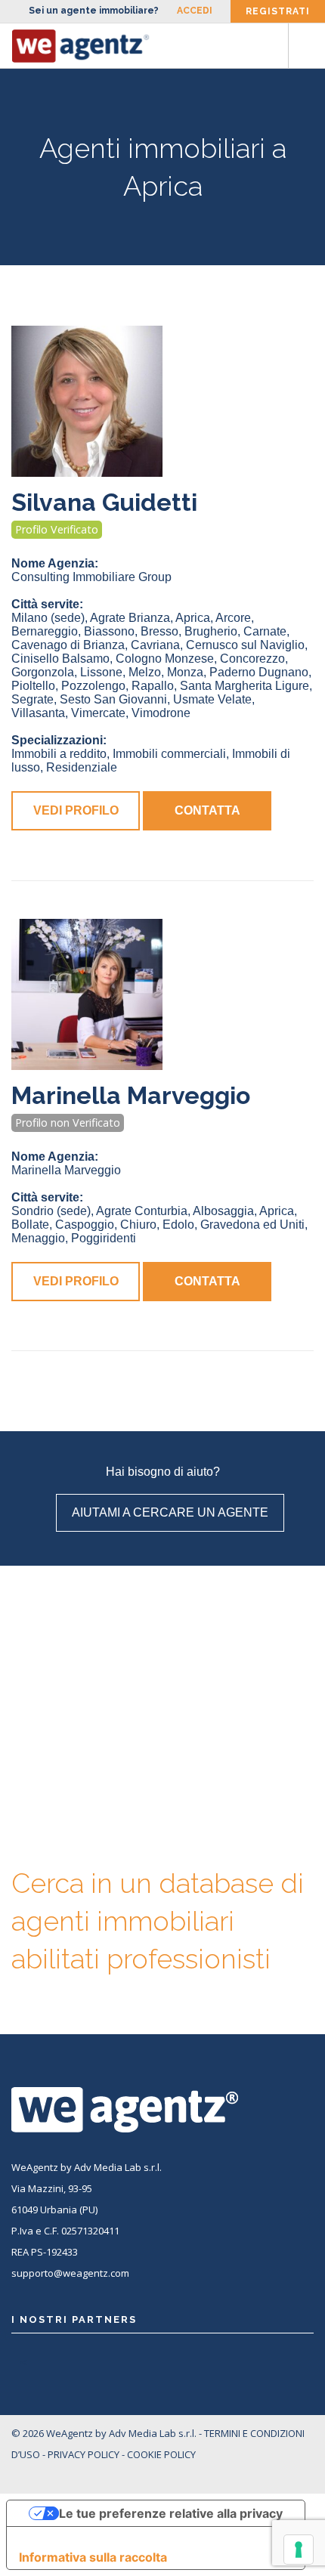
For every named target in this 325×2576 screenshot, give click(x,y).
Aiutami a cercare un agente (170, 1512)
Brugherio (211, 631)
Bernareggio (45, 631)
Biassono (109, 631)
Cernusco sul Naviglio (245, 645)
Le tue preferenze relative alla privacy (171, 2513)
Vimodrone (161, 713)
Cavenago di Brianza (68, 645)
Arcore (233, 618)
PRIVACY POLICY (84, 2454)
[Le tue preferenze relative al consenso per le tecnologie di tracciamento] (299, 2550)
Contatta (207, 810)
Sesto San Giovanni (113, 699)
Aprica (193, 618)
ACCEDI (195, 11)
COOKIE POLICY (161, 2454)
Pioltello (33, 686)
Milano (48, 618)
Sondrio (51, 1211)
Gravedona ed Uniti (252, 1225)
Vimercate (98, 713)
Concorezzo (252, 659)
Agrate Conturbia (142, 1211)
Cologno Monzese (165, 659)
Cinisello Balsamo (60, 659)
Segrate (32, 699)
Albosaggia (223, 1211)
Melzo (145, 672)
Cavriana (155, 645)
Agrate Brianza (130, 618)
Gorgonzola (43, 672)
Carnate (265, 631)
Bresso (159, 631)
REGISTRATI (278, 11)
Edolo (178, 1225)
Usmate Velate (212, 699)
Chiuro (138, 1225)
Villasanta (38, 713)
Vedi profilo (76, 810)
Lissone (101, 672)
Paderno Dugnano (259, 672)
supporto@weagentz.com (70, 2273)
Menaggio (38, 1238)
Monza (185, 672)
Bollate (30, 1225)
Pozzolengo (93, 686)
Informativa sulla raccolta (93, 2557)
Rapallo (153, 686)
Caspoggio (85, 1225)
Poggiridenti (104, 1238)
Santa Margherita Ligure (245, 686)
